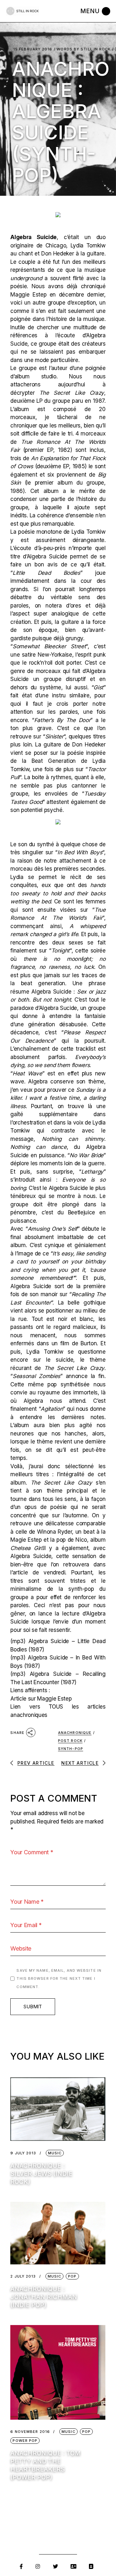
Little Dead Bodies (46, 573)
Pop (72, 2276)
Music (55, 2153)
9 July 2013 (23, 2153)
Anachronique (75, 1733)
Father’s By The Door (62, 720)
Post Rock (70, 1741)
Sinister (54, 737)
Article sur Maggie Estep (41, 1699)
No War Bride (87, 1155)
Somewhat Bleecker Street (49, 646)
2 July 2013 (23, 2276)
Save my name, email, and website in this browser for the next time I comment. (59, 1979)
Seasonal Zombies (36, 1376)
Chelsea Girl (26, 1548)
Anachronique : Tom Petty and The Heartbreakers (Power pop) (45, 2465)
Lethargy (92, 1172)
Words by (84, 49)
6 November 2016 (30, 2432)
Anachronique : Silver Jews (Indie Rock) (41, 2174)
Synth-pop (71, 1749)
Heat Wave (27, 1073)
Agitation (52, 1409)
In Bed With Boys (80, 852)
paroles (19, 606)
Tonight (61, 951)
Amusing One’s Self (53, 1229)
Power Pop (25, 2441)
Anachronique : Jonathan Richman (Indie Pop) (44, 2297)
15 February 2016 (33, 49)
